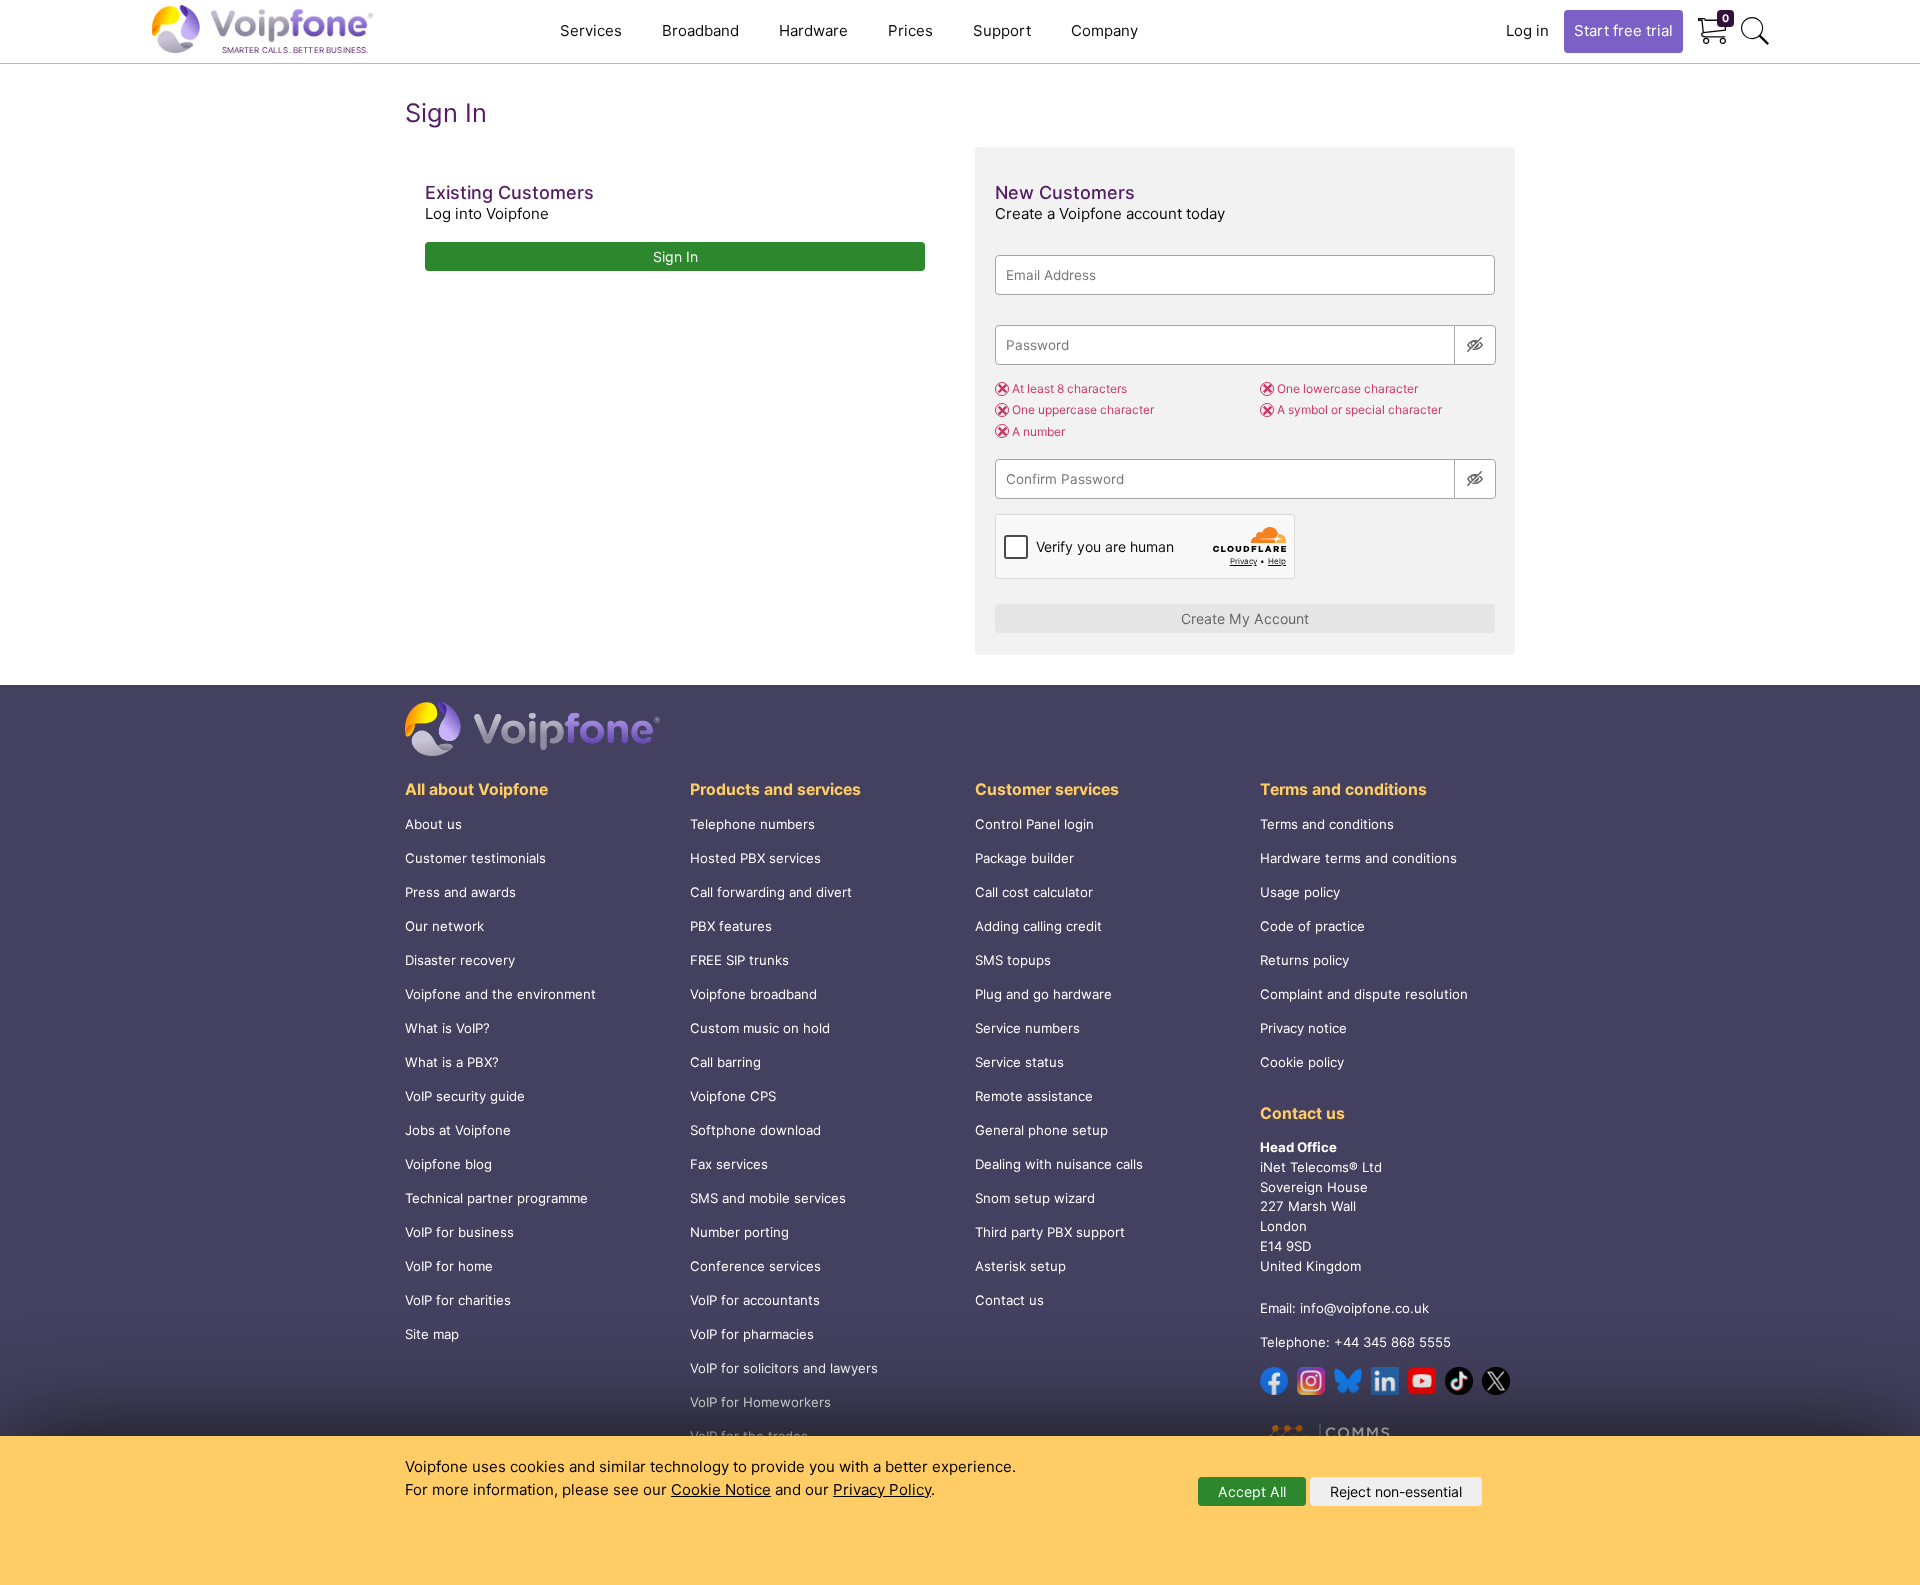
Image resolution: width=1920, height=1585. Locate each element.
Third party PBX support (1050, 1232)
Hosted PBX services (755, 858)
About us (433, 824)
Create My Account (1245, 618)
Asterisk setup (1020, 1266)
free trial (1623, 30)
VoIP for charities (458, 1300)
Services (591, 30)
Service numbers (1027, 1028)
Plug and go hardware (1043, 994)
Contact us (1009, 1300)
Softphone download (755, 1130)
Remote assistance (1034, 1096)
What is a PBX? (452, 1062)
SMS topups (1013, 960)
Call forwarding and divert (771, 892)
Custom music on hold (760, 1028)
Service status (1019, 1062)
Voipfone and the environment (500, 994)
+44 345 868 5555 (1392, 1342)
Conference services (755, 1266)
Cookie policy (1302, 1062)
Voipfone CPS (733, 1096)
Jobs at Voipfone (458, 1130)
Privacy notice (1303, 1028)
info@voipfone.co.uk (1364, 1308)
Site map (432, 1334)
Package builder (1024, 858)
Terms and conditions (1327, 824)
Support (1002, 30)
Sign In (675, 256)
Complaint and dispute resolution (1364, 994)
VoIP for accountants (755, 1300)
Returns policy (1304, 960)
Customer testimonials (475, 858)
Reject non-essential (1396, 1491)
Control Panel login (1034, 824)
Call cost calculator (1034, 892)
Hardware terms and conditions (1358, 858)
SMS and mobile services (768, 1198)
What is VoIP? (447, 1028)
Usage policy (1300, 892)
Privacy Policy (882, 1489)
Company (1104, 30)
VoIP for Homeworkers (760, 1402)
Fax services (729, 1164)
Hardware (813, 30)
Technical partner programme (496, 1198)
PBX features (731, 926)
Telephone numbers (752, 824)
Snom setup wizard (1035, 1198)
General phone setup (1041, 1130)
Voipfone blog (448, 1164)
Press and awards (460, 892)
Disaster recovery (460, 960)
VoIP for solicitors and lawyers (784, 1368)
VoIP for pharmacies (752, 1334)
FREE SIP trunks (739, 960)
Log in (1527, 30)
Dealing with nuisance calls (1059, 1164)
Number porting (739, 1232)
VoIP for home (449, 1266)
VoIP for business (459, 1232)
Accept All (1252, 1491)
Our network (444, 926)
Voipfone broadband (753, 994)
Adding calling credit (1038, 926)
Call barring (725, 1062)
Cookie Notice (721, 1489)
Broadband (700, 30)
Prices (910, 30)
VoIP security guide (465, 1096)
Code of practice (1312, 926)
